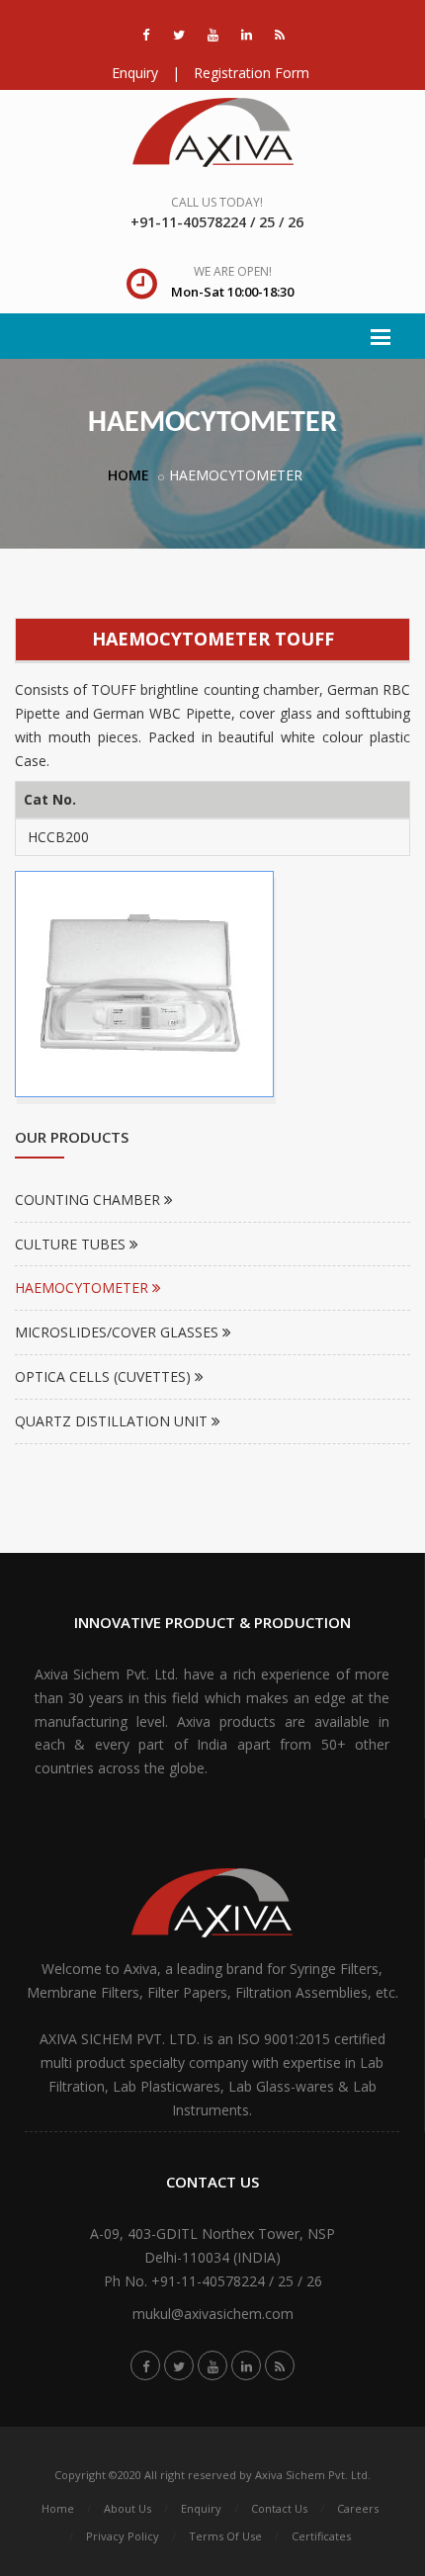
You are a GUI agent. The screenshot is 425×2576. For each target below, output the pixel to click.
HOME (128, 475)
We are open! (233, 271)
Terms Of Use (225, 2536)
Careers (358, 2508)
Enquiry (135, 73)
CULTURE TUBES (72, 1244)
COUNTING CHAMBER (89, 1200)
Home (58, 2508)
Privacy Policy (123, 2536)
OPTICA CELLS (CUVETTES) (105, 1376)
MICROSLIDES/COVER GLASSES (119, 1332)
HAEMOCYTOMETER (84, 1288)
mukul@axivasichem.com (213, 2314)
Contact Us (279, 2508)
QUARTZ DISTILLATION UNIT (113, 1421)
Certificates (321, 2536)
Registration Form (252, 73)
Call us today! (217, 202)
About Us (127, 2508)
